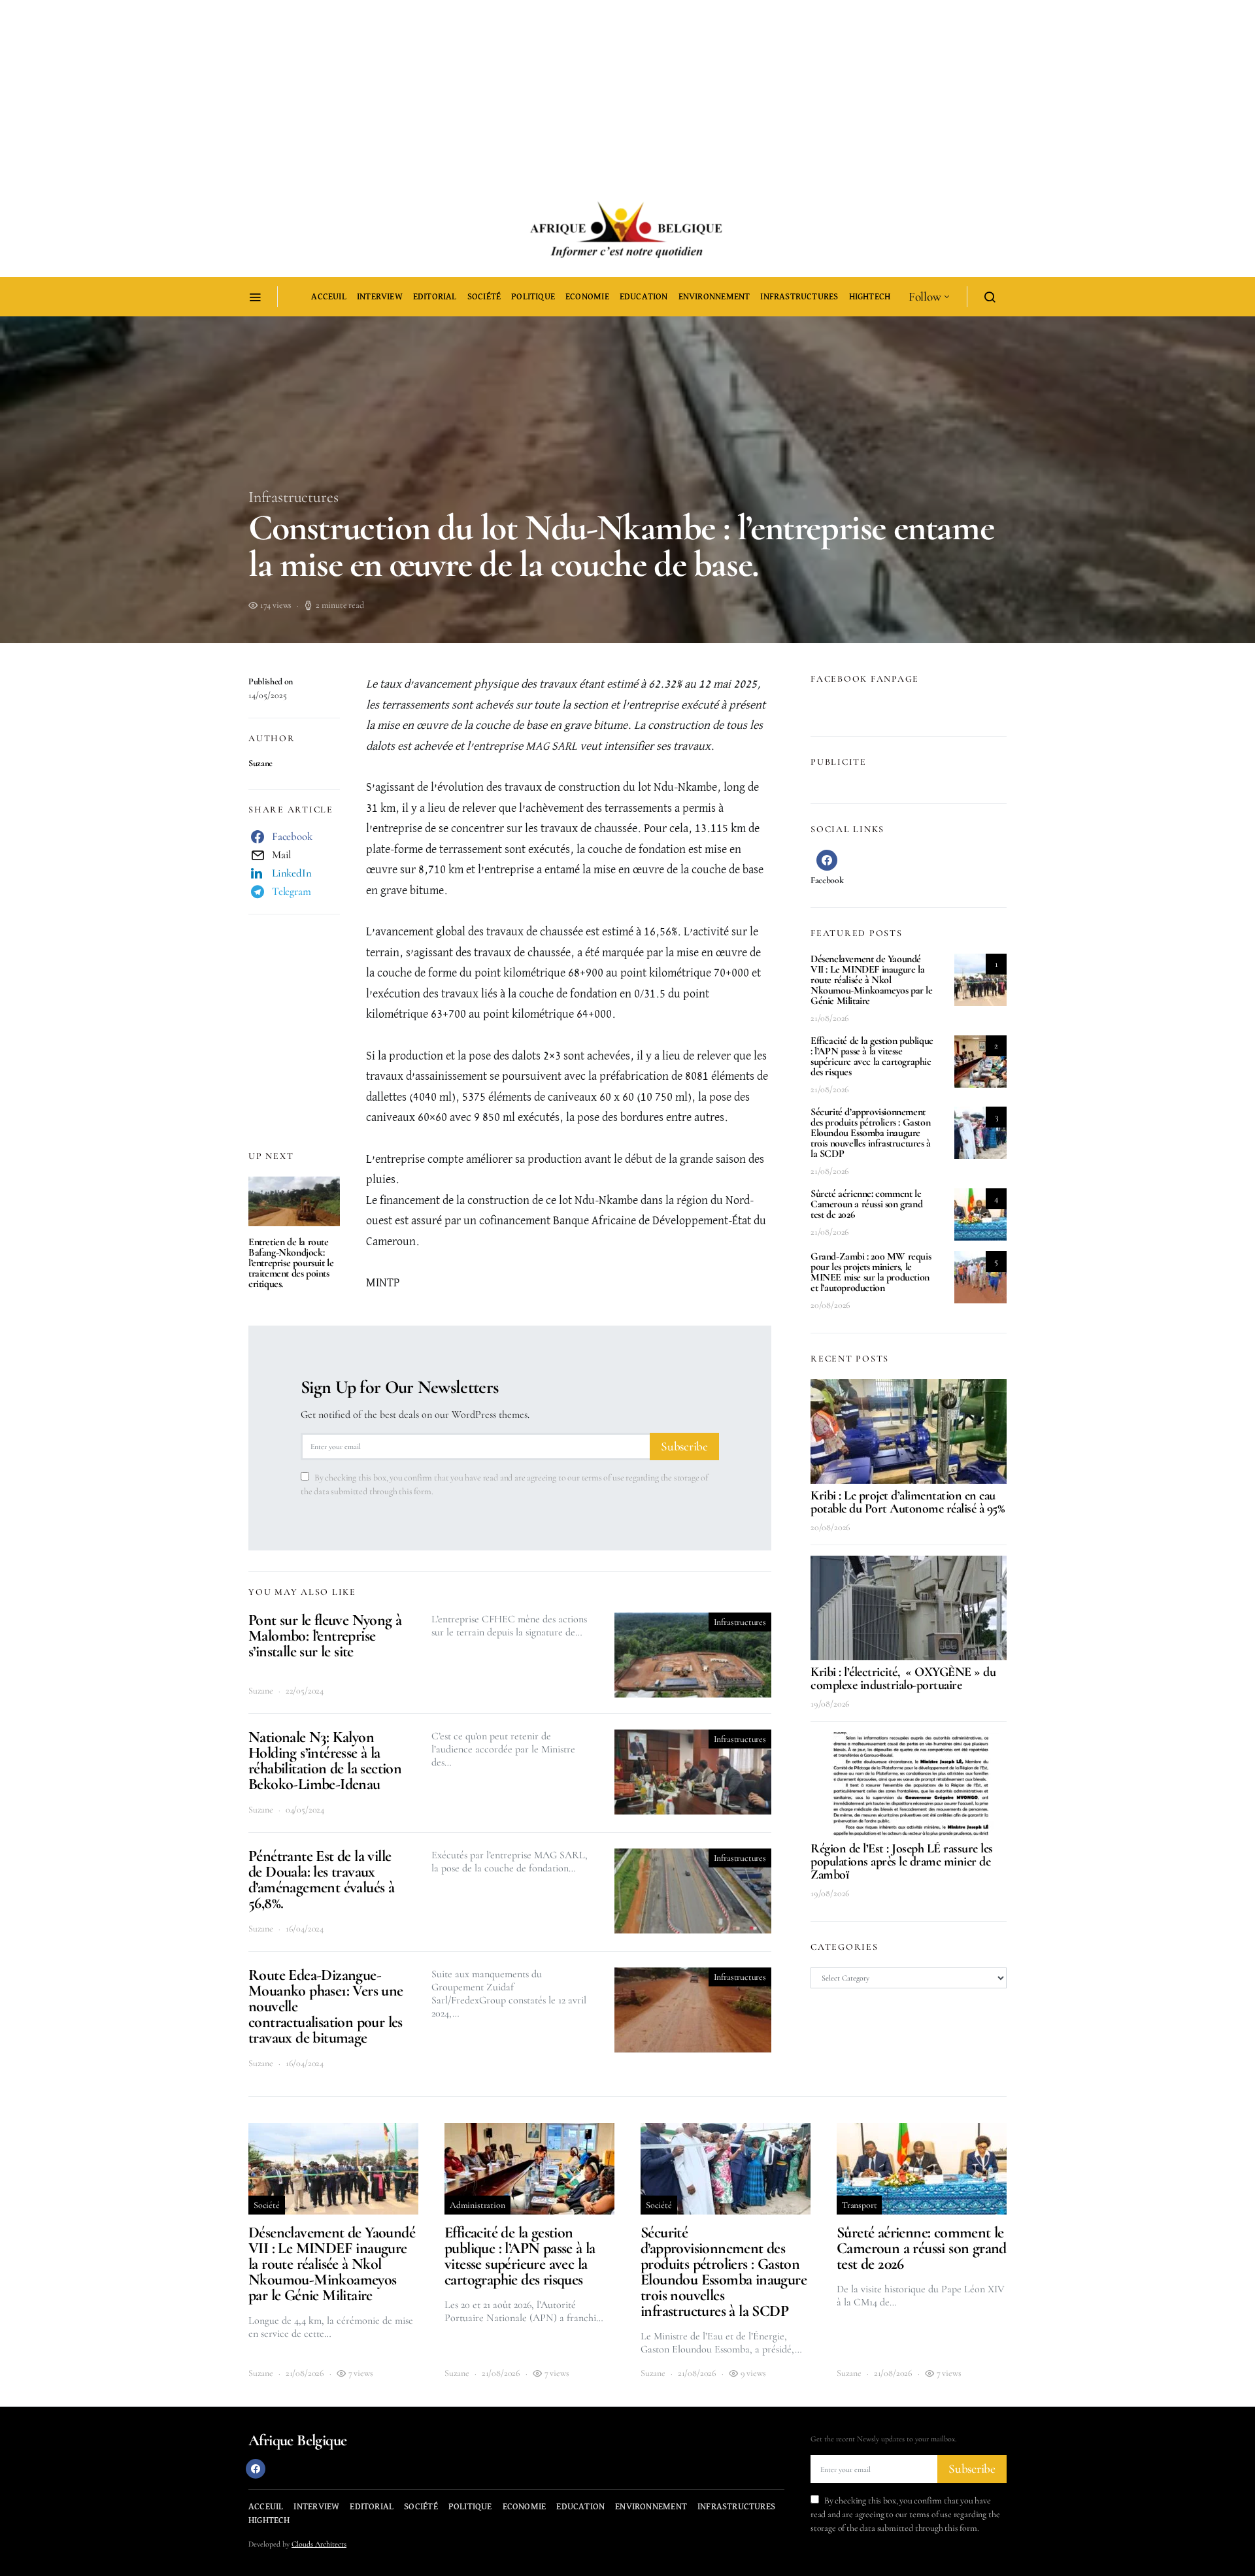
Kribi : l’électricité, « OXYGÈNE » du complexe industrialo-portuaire (903, 1679)
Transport (859, 2205)
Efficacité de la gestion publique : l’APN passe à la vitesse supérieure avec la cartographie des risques (872, 1056)
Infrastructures (799, 297)
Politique (533, 297)
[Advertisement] (392, 92)
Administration (477, 2205)
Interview (380, 297)
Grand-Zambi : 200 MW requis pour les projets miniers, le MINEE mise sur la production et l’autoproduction (871, 1272)
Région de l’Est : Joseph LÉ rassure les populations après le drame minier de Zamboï (902, 1862)
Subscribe (684, 1447)
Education (644, 297)
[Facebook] (256, 2469)
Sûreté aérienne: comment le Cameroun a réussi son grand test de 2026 (866, 1204)
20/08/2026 (830, 1305)
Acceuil (328, 297)
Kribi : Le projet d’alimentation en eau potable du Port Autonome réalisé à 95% (907, 1502)
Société (484, 297)
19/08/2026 (830, 1704)
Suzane (260, 763)
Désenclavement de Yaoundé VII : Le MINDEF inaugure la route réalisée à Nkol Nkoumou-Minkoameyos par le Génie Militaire (872, 980)
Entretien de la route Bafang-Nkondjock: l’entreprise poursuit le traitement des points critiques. (291, 1263)
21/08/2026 (830, 1018)
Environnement (714, 297)
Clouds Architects (319, 2544)
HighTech (870, 297)
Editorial (435, 297)
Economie (587, 297)
